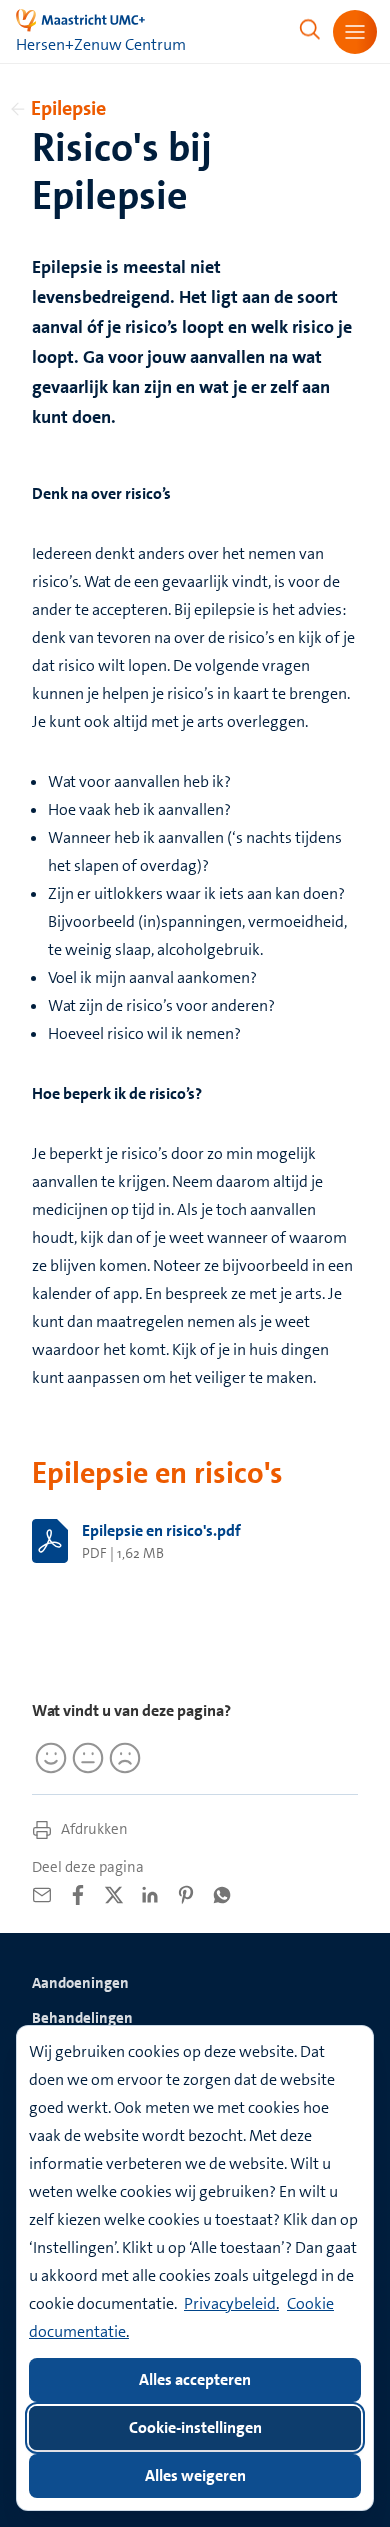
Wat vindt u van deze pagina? (131, 1710)
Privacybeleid (230, 2303)
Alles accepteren (195, 2379)
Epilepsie (68, 108)
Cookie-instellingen (195, 2427)
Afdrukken (93, 1829)
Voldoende (85, 1758)
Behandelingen (82, 2018)
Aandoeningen (80, 1983)
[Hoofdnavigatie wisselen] (355, 32)
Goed (48, 1758)
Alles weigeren (195, 2475)
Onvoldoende (122, 1758)
